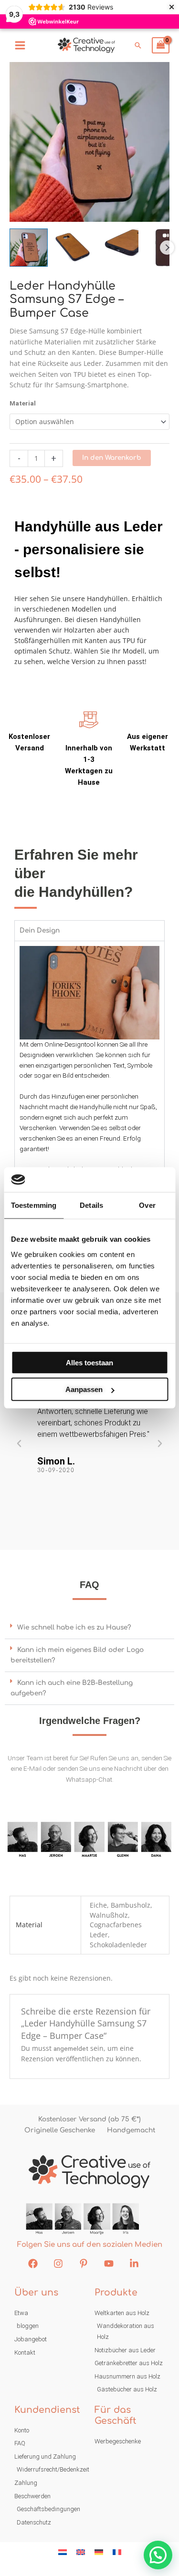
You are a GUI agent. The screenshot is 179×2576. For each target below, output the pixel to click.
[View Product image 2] (74, 248)
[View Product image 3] (119, 248)
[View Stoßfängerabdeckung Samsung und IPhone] (29, 248)
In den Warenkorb (112, 458)
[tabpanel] (89, 1081)
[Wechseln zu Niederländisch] (63, 2552)
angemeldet (71, 2048)
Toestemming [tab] (34, 1205)
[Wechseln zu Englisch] (81, 2552)
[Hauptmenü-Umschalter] (20, 45)
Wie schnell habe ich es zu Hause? (74, 1627)
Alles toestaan (89, 1363)
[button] (138, 45)
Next (167, 248)
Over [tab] (147, 1205)
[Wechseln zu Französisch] (117, 2552)
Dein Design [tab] (40, 930)
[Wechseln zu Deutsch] (99, 2552)
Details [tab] (91, 1205)
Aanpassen (84, 1389)
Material (23, 403)
